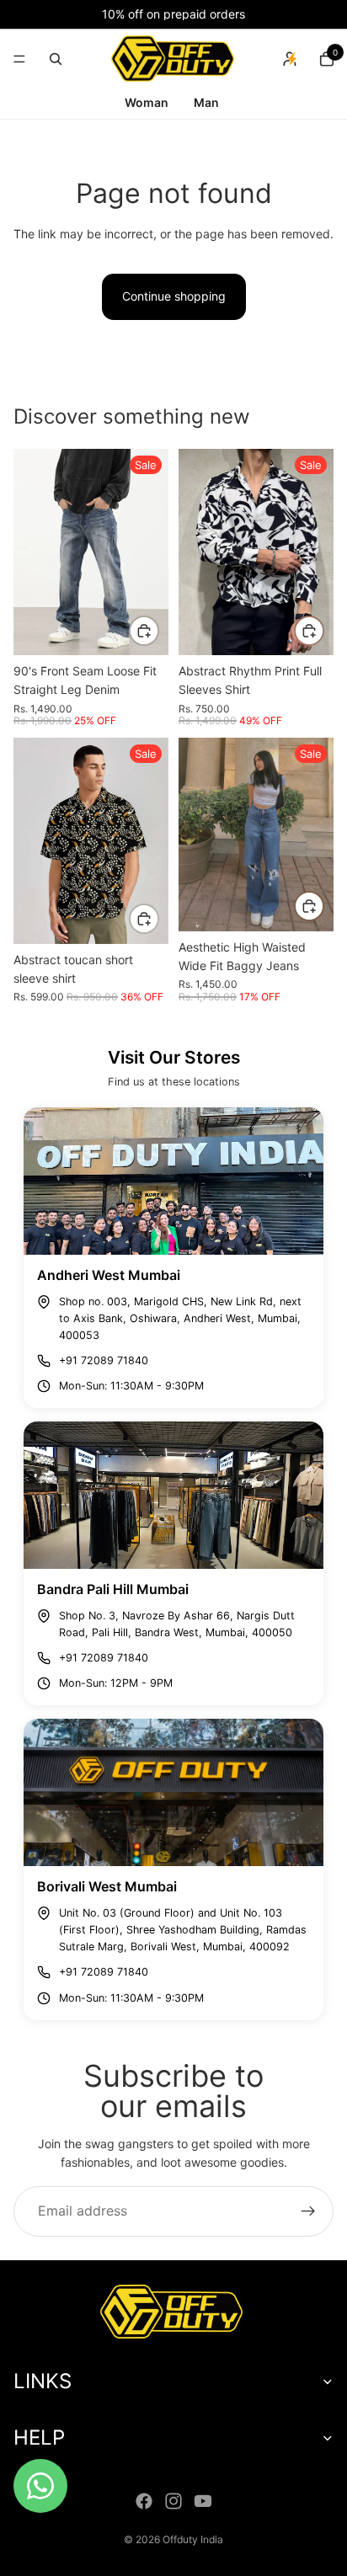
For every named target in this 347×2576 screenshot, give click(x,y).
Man (207, 102)
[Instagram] (173, 2501)
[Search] (56, 59)
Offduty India (193, 2539)
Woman (147, 102)
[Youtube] (203, 2501)
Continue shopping (174, 296)
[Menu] (19, 59)
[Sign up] (308, 2211)
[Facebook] (144, 2501)
